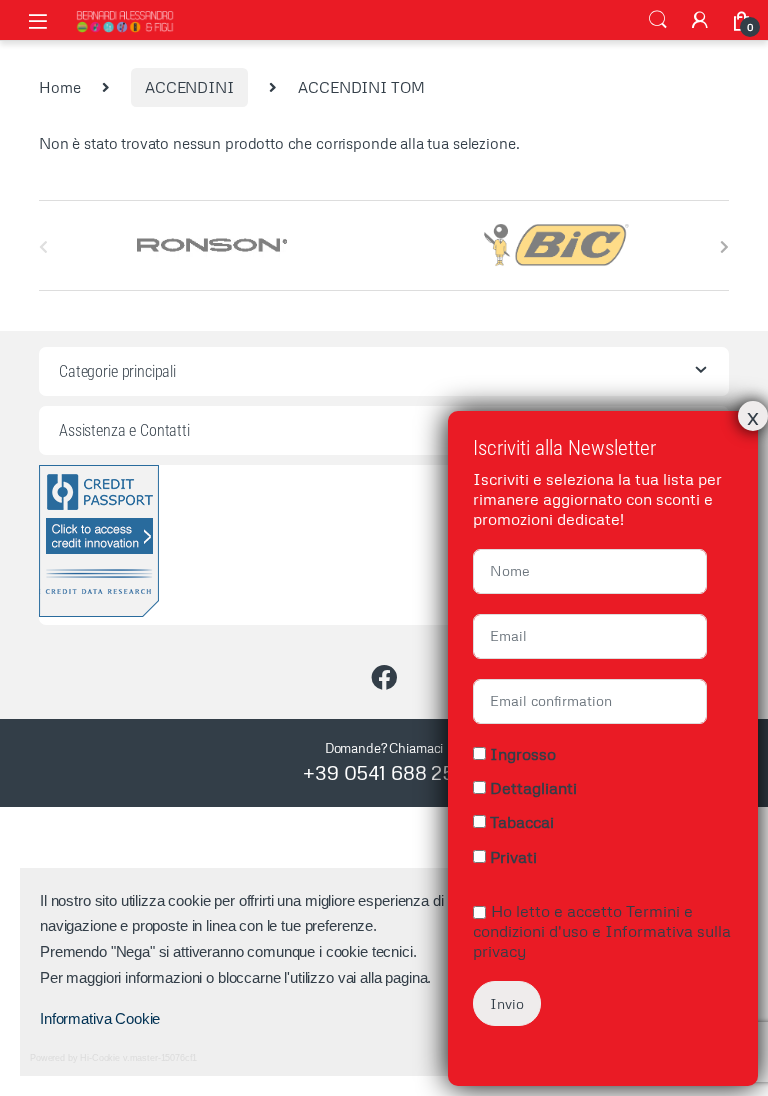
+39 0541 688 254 (384, 772)
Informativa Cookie (100, 1018)
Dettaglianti (533, 788)
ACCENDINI (189, 87)
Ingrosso (523, 754)
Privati (513, 857)
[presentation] (724, 247)
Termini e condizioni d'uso (583, 921)
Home (59, 87)
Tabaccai (522, 822)
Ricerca (658, 20)
